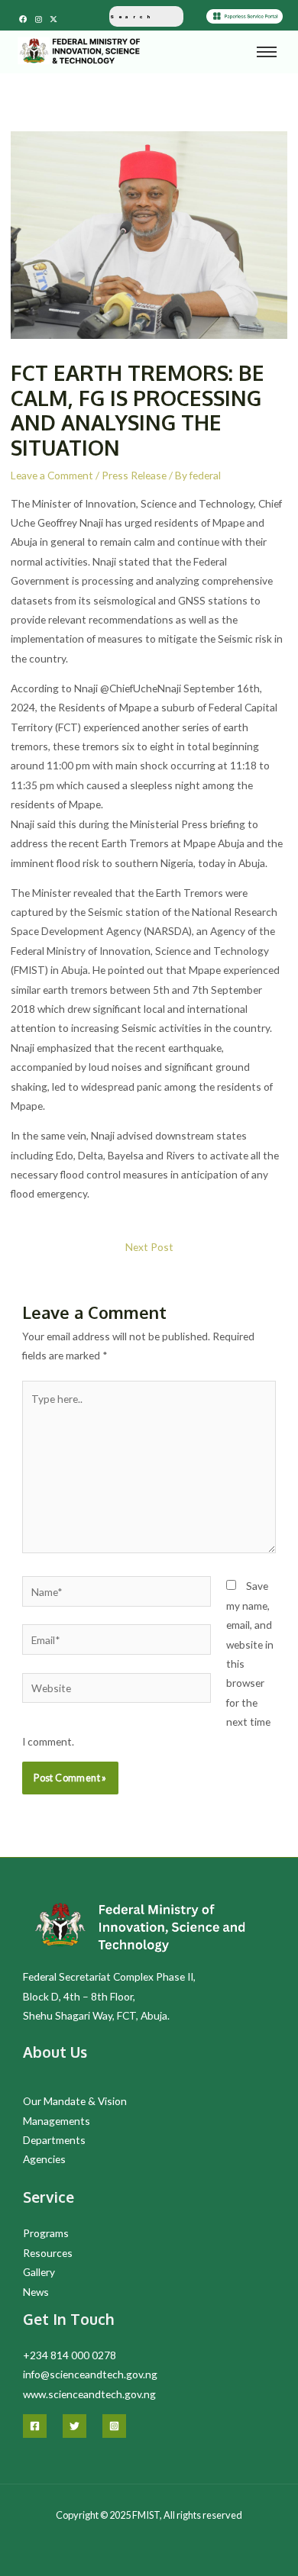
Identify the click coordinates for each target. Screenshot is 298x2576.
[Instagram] (114, 2426)
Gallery (39, 2272)
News (36, 2292)
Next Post (149, 1247)
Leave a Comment (52, 475)
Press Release (134, 475)
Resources (48, 2253)
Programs (46, 2233)
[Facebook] (35, 2426)
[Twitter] (74, 2426)
